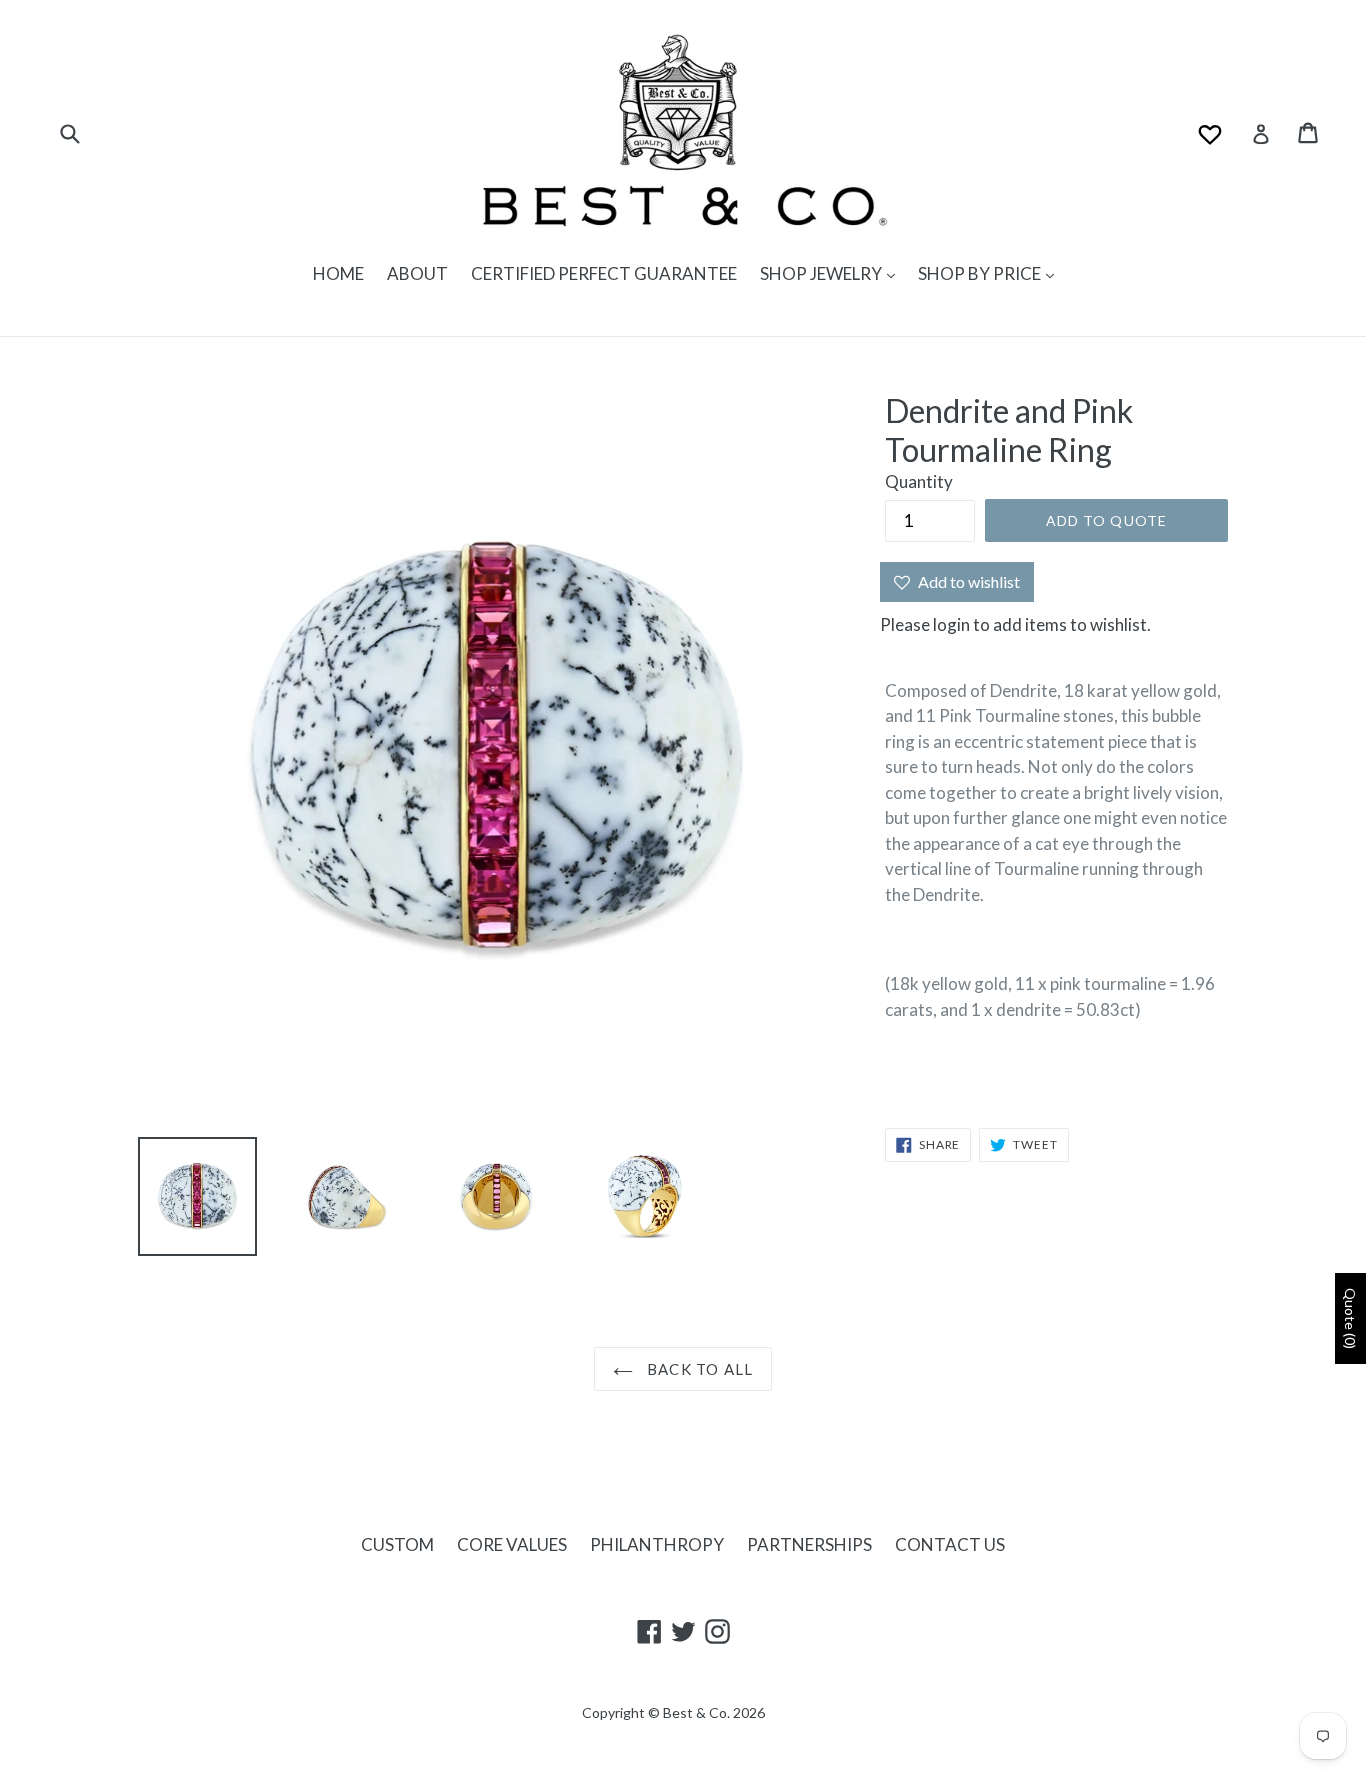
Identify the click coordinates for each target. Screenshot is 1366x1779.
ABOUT (417, 273)
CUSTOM (397, 1544)
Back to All (698, 1369)
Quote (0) (1350, 1318)
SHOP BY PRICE (981, 273)
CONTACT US (950, 1544)
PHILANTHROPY (657, 1544)
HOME (338, 273)
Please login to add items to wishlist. (1015, 624)
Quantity (919, 481)
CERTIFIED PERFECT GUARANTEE (604, 273)
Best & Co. (696, 1712)
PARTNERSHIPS (809, 1544)
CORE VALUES (512, 1544)
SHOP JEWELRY (822, 273)
